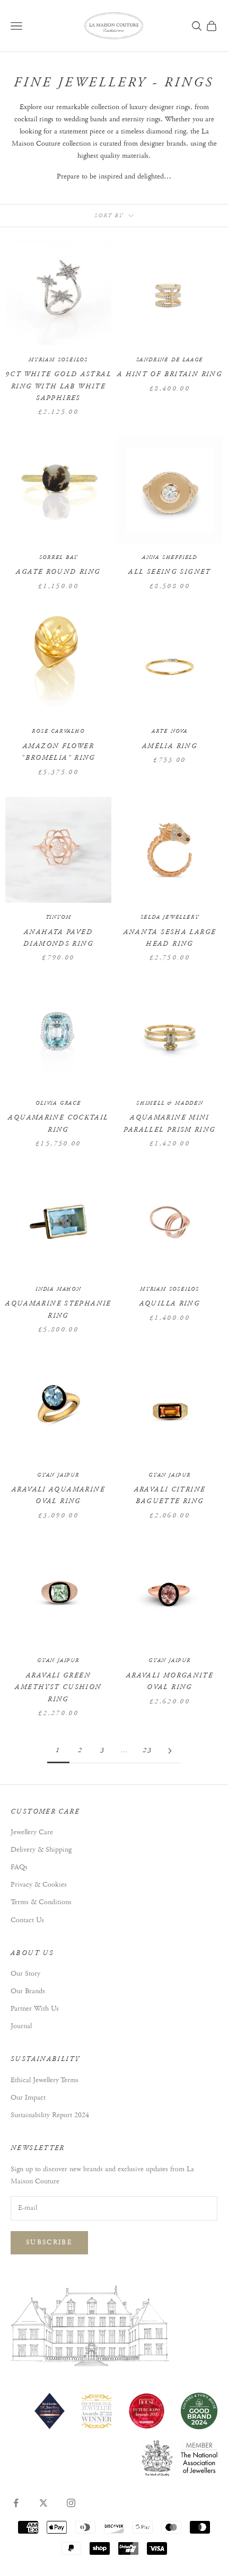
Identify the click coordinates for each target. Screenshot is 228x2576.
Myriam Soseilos (58, 360)
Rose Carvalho (58, 731)
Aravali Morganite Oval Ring (170, 1681)
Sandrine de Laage (170, 360)
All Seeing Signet (169, 572)
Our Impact (28, 2098)
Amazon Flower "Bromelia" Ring (58, 752)
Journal (21, 2026)
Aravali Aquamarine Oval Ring (58, 1495)
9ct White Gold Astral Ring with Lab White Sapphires (58, 386)
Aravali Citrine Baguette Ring (170, 1495)
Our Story (25, 1974)
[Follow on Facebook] (16, 2503)
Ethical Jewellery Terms (45, 2080)
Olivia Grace (58, 1103)
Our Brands (28, 1991)
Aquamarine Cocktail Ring (58, 1123)
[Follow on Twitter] (43, 2503)
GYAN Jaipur (58, 1475)
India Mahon (58, 1289)
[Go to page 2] (170, 1751)
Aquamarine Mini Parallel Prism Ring (169, 1123)
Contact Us (27, 1920)
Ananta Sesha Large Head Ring (170, 938)
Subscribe (49, 2242)
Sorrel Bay (59, 558)
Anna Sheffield (170, 558)
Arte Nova (170, 731)
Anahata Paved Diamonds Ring (58, 938)
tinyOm (59, 917)
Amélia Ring (170, 746)
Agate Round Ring (58, 572)
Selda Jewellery (170, 917)
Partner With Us (35, 2009)
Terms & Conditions (41, 1902)
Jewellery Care (32, 1832)
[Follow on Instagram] (71, 2503)
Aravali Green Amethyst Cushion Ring (58, 1687)
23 (148, 1750)
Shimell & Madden (170, 1103)
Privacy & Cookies (39, 1885)
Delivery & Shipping (41, 1850)
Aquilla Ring (170, 1304)
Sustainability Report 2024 (50, 2115)
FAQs (19, 1867)
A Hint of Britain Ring (170, 374)
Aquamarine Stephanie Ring (58, 1309)
